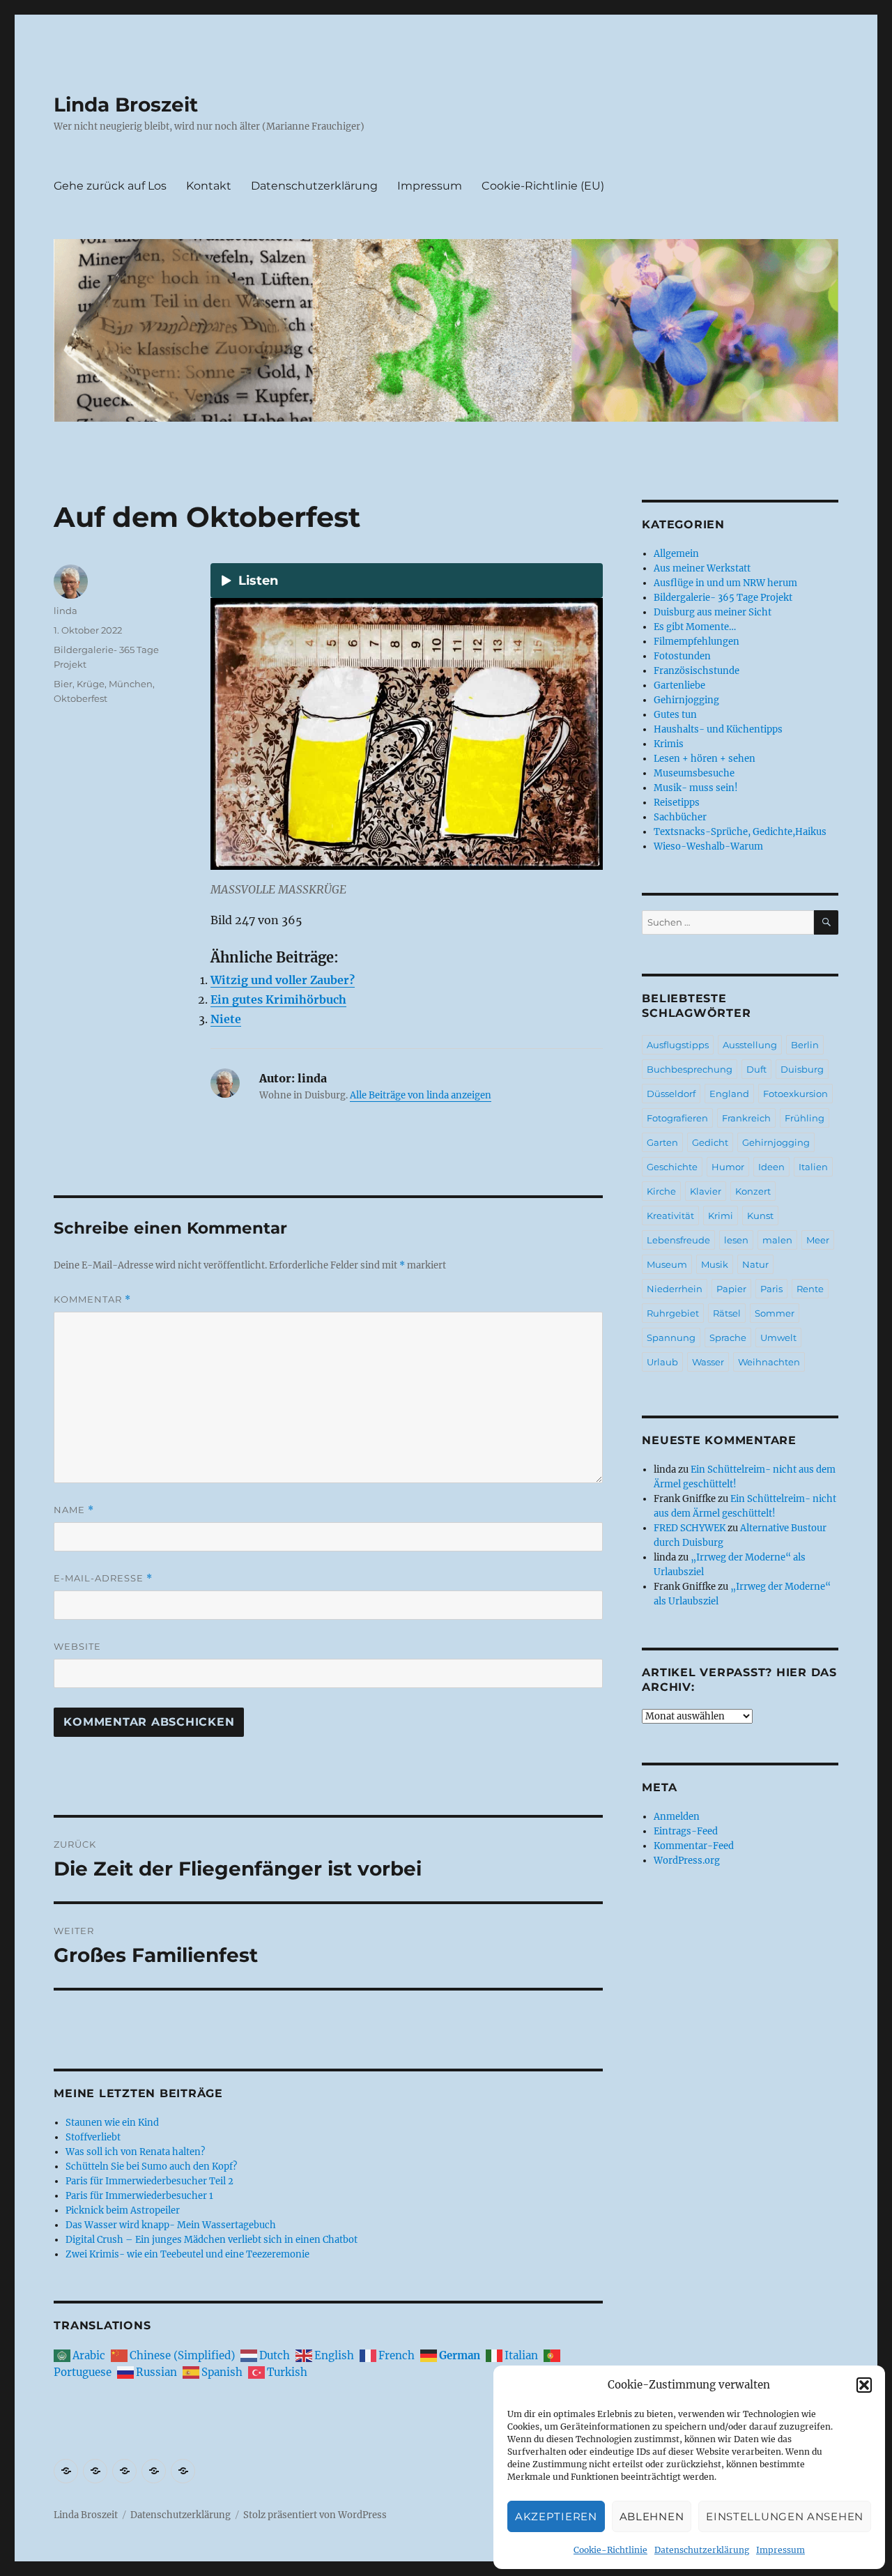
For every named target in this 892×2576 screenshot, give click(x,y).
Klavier (706, 1191)
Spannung (671, 1337)
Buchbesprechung (690, 1069)
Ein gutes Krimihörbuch (278, 999)
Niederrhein (675, 1289)
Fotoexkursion (795, 1094)
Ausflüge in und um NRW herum (725, 583)
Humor (728, 1167)
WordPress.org (687, 1861)
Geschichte (672, 1167)
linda (66, 611)
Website (77, 1646)
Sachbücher (680, 817)
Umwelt (778, 1337)
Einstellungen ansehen (785, 2516)
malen (777, 1240)
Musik (715, 1264)
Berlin (805, 1045)
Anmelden (677, 1817)
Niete (226, 1019)
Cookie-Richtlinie (610, 2550)
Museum (667, 1264)
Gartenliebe (679, 685)
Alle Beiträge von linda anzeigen (421, 1095)
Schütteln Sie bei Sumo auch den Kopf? (151, 2167)
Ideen (771, 1167)
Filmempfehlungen (697, 642)
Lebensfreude (678, 1240)
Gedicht (710, 1142)
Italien (813, 1167)
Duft (756, 1069)
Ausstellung (750, 1045)
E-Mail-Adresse (103, 1578)
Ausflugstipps (678, 1045)
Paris (771, 1289)
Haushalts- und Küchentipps (718, 729)
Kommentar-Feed (694, 1846)
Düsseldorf (671, 1094)
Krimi (721, 1216)
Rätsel (727, 1313)
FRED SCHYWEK (690, 1528)
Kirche (661, 1191)
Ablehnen (652, 2516)
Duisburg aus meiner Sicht (713, 612)
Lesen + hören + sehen (705, 759)
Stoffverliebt (93, 2137)
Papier (731, 1289)
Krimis (669, 744)
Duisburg (802, 1069)
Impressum (780, 2550)
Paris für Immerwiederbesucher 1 (139, 2196)
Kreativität (670, 1216)
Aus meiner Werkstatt (702, 568)
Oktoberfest (80, 698)
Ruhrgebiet (673, 1313)
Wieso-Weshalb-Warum (708, 846)
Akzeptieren (556, 2516)
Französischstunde (697, 671)
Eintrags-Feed (686, 1831)
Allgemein (676, 554)
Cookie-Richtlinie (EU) (543, 186)
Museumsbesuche (694, 773)
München (131, 684)
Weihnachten (769, 1362)
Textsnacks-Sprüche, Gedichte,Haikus (740, 832)
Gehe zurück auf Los (110, 186)
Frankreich (746, 1118)
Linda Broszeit (126, 105)
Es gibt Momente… (695, 627)
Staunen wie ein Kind (112, 2123)
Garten (662, 1142)
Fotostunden (682, 656)
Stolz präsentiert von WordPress (315, 2515)
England (729, 1094)
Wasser (708, 1362)
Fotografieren (677, 1118)
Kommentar (92, 1299)
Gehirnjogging (686, 700)
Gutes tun (675, 715)
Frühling (805, 1118)
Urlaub (662, 1362)
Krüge (91, 684)
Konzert (753, 1191)
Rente (810, 1289)
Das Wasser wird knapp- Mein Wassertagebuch (171, 2225)
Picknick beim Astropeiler (123, 2210)
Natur (755, 1264)
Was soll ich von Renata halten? (135, 2152)
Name (74, 1510)
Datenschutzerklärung (702, 2550)
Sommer (775, 1313)
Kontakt (209, 186)
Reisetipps (677, 803)
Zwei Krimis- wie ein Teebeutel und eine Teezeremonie (187, 2254)
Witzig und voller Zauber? (283, 980)
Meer (818, 1240)
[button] (864, 2385)
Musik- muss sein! (696, 788)
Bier (63, 684)
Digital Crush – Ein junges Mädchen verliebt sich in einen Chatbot (212, 2240)
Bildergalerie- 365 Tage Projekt (723, 598)
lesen (736, 1240)
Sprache (728, 1337)
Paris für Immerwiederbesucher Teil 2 (149, 2181)
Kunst (760, 1216)
